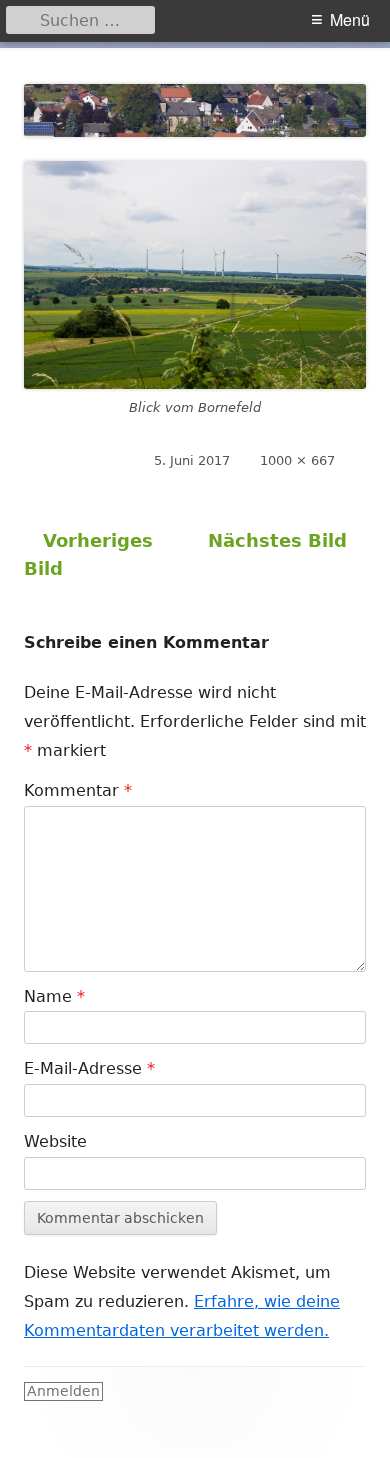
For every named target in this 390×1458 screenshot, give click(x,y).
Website (55, 1141)
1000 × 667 (297, 460)
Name (54, 996)
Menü (350, 19)
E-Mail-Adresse (89, 1068)
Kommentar (78, 790)
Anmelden (63, 1391)
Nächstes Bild (277, 540)
